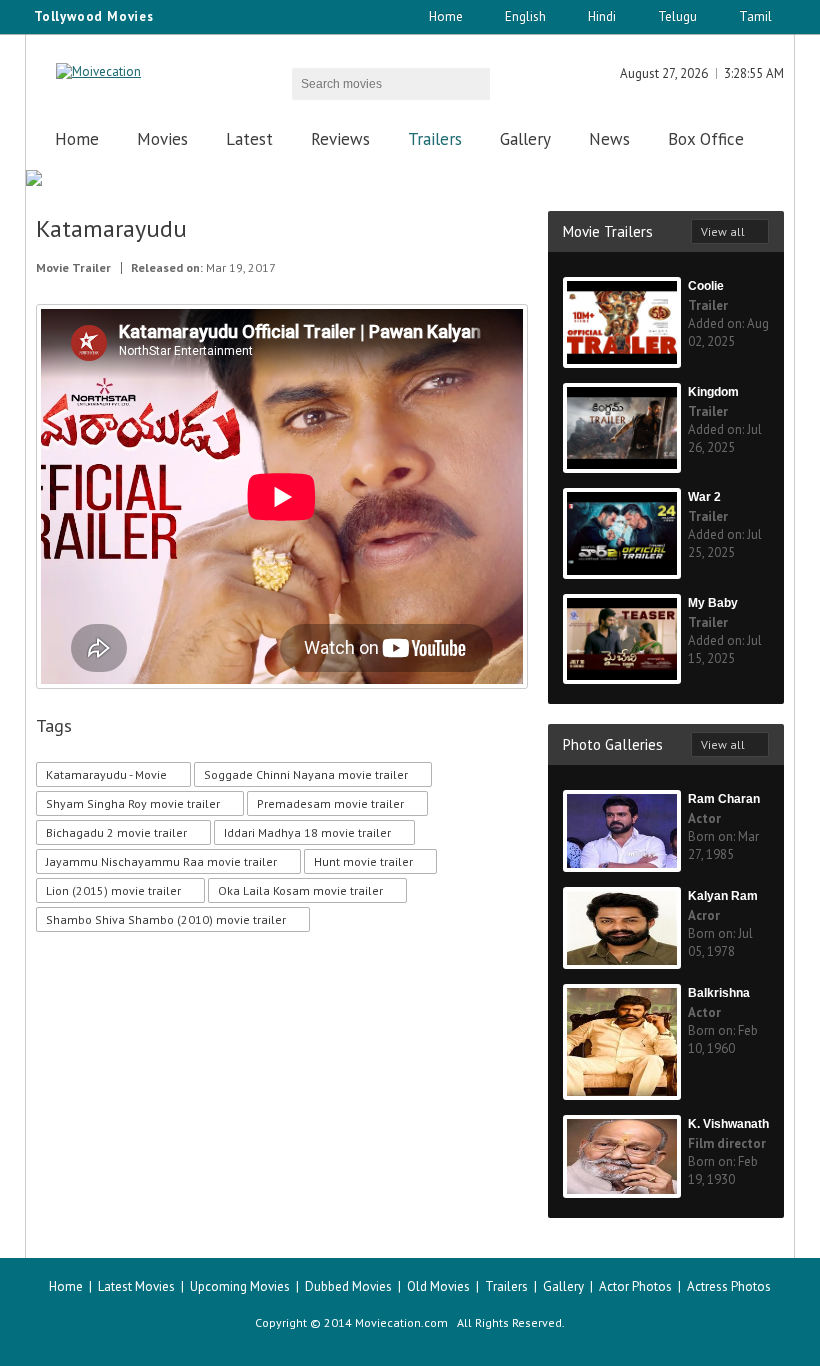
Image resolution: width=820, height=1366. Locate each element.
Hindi (602, 16)
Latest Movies (136, 1286)
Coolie (706, 286)
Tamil (755, 16)
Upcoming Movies (240, 1286)
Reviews (340, 139)
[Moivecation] (98, 71)
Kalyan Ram (723, 896)
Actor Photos (635, 1286)
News (609, 139)
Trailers (435, 139)
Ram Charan (724, 799)
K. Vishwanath (728, 1124)
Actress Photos (729, 1286)
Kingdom (713, 392)
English (525, 16)
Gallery (525, 139)
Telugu (677, 16)
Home (446, 16)
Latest (249, 139)
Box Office (706, 139)
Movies (162, 139)
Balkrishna (719, 993)
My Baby (713, 603)
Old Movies (438, 1286)
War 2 (704, 497)
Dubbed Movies (348, 1286)
